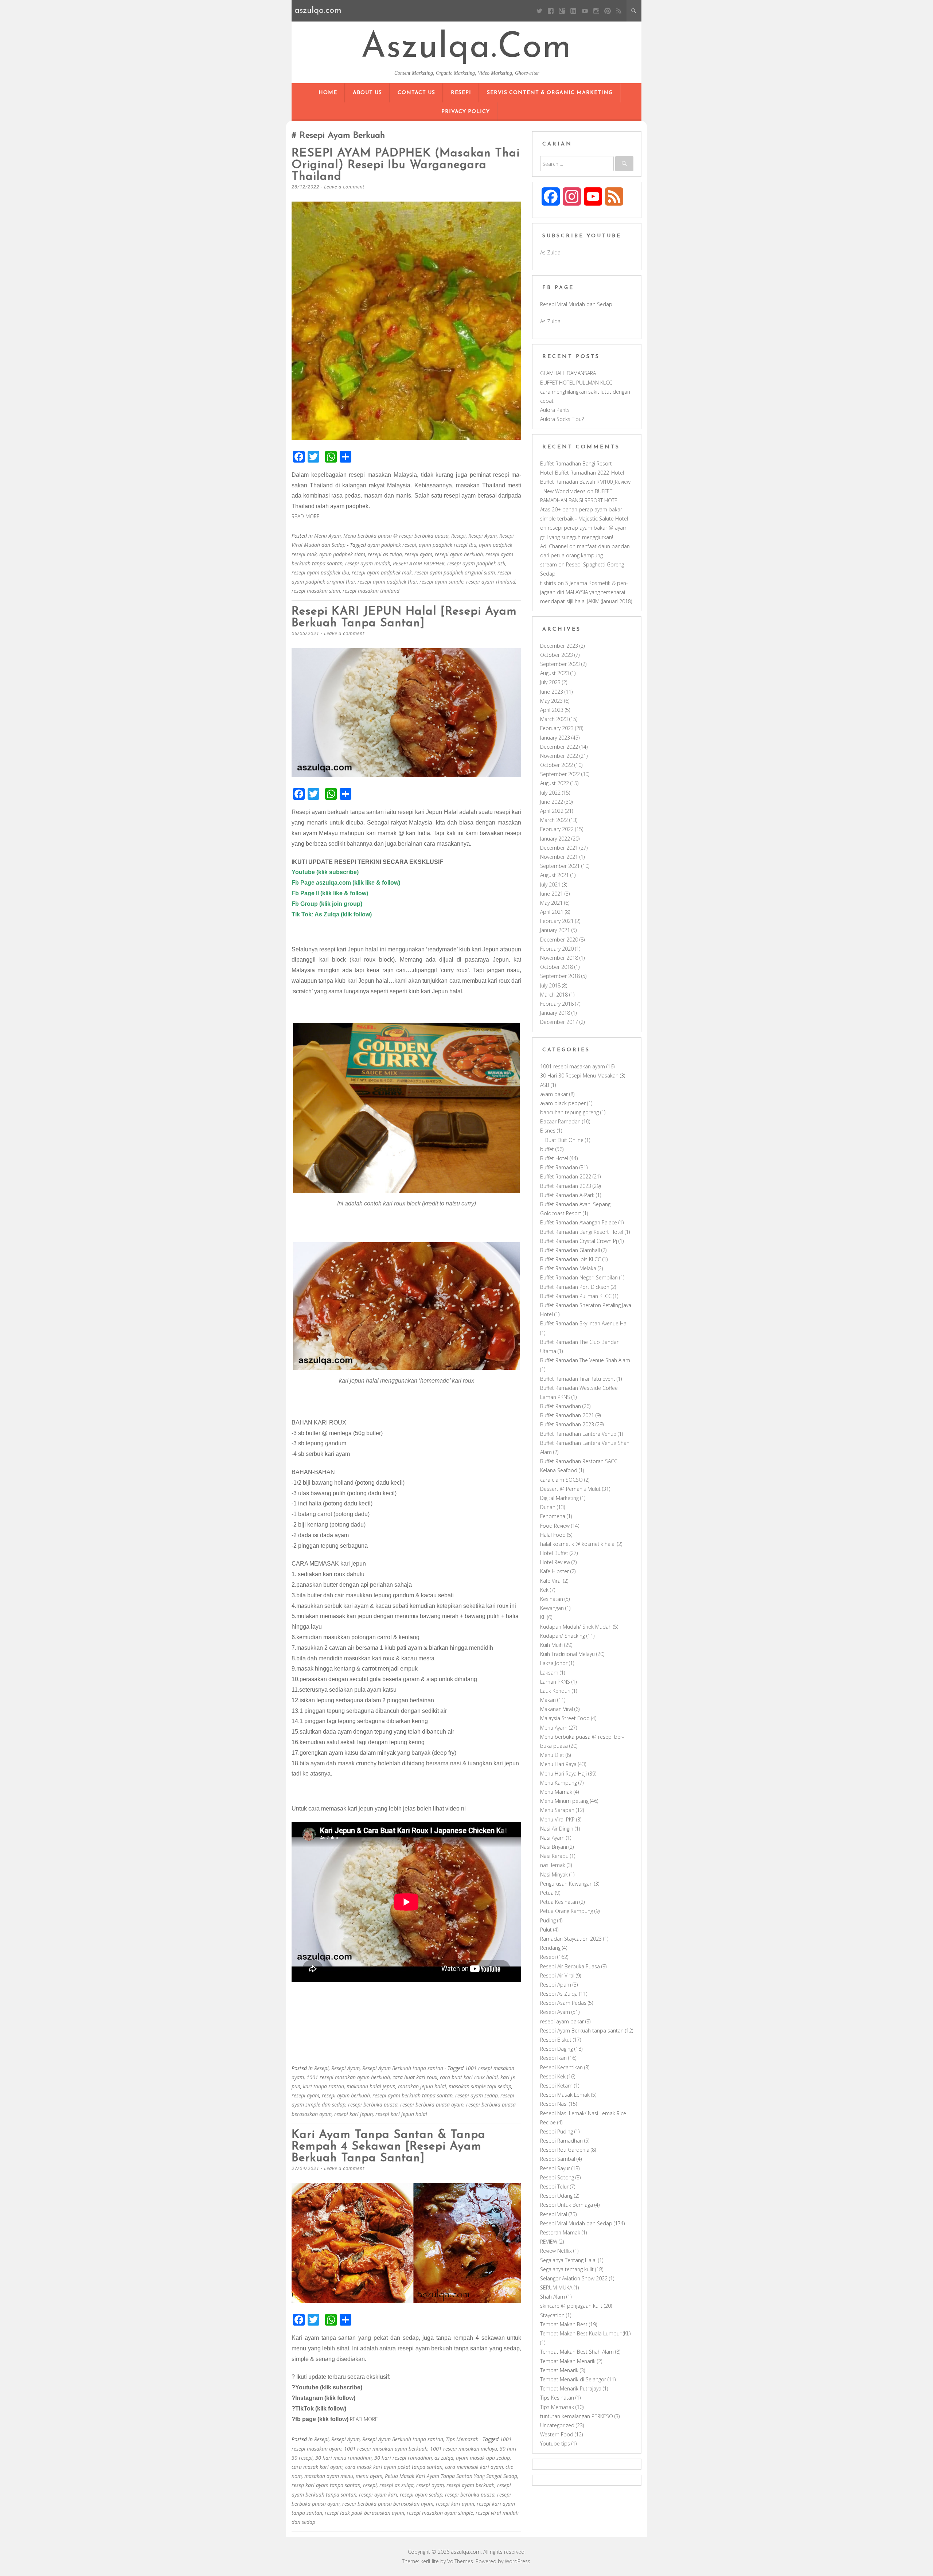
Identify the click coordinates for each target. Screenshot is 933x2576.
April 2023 (552, 710)
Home (328, 93)
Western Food (557, 2434)
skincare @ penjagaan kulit (571, 2306)
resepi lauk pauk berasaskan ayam (364, 2513)
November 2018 (559, 958)
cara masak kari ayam (317, 2467)
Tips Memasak (462, 2439)
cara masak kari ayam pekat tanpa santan (394, 2467)
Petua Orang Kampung (567, 1911)
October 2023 (557, 655)
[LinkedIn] (573, 11)
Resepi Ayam (483, 536)
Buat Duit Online (564, 1140)
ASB (545, 1085)
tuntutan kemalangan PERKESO (577, 2416)
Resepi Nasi (554, 2104)
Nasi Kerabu (554, 1856)
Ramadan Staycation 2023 (571, 1939)
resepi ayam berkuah (459, 554)
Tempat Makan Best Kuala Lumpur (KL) (585, 2333)
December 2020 (559, 940)
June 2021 (552, 894)
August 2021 (555, 875)
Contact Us (416, 93)
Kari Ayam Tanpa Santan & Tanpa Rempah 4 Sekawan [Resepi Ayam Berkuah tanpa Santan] (389, 2147)
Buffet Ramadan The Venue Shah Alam (585, 1360)
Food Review (555, 1526)
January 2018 (555, 1013)
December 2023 (559, 646)
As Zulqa (550, 252)
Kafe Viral (551, 1581)
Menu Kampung (559, 1783)
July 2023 (550, 682)
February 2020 (557, 949)
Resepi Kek (553, 2076)
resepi (370, 2485)
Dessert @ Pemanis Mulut (570, 1489)
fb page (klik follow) (322, 2419)
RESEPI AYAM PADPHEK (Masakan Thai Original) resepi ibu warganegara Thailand (406, 165)
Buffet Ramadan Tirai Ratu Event (578, 1379)
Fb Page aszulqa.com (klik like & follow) (346, 883)
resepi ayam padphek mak (382, 572)
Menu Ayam (327, 536)
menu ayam (369, 2476)
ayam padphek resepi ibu (448, 545)
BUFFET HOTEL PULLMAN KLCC (576, 383)
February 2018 (557, 1004)
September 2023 (560, 664)
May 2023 (551, 701)
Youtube (304, 872)
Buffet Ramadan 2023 (566, 1186)
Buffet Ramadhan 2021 (567, 1415)
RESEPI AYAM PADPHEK (419, 563)
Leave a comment (344, 187)
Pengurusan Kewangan (566, 1884)
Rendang (550, 1948)
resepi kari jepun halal (401, 2114)
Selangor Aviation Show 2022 (574, 2278)
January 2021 (555, 930)
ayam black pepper (563, 1103)
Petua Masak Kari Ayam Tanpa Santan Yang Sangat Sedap (451, 2476)
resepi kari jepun (354, 2114)
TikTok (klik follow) (321, 2409)
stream (549, 564)
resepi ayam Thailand (491, 582)
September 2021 (560, 866)
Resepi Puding (557, 2131)
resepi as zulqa (385, 554)
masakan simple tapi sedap (480, 2086)
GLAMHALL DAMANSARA (568, 373)
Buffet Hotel (554, 1158)
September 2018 (560, 976)
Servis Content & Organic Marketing (550, 93)
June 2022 (552, 802)
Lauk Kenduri (555, 1691)
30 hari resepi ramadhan (403, 2458)
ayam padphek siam (342, 554)
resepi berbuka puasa (373, 2105)
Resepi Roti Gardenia (565, 2150)
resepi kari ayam (455, 2504)
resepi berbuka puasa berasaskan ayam (388, 2504)
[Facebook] (551, 11)
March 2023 (554, 719)
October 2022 (557, 765)
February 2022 (557, 829)
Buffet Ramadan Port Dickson (575, 1287)
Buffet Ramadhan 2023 (567, 1424)
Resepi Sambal (558, 2159)
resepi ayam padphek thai (387, 582)
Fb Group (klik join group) (327, 904)
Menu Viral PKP (557, 1819)
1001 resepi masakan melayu (464, 2449)
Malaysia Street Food (565, 1718)
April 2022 (552, 811)
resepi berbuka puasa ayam (432, 2105)
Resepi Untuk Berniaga (567, 2205)
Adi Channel (554, 546)
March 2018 (554, 995)
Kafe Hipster (555, 1571)
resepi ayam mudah (368, 563)
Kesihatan (552, 1599)
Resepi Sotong (557, 2177)
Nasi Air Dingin (557, 1829)
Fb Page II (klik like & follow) (330, 893)
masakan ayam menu (329, 2476)
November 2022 (559, 756)
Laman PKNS (555, 1682)
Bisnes (548, 1131)
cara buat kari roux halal (469, 2077)
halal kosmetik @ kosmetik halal (578, 1544)
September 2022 (560, 774)
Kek (544, 1590)
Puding (548, 1920)
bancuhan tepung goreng (569, 1112)
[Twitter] (539, 11)
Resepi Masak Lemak (565, 2095)
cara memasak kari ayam (474, 2467)
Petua (547, 1893)
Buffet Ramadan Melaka (568, 1268)
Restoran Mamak (560, 2232)
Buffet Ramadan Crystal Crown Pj (579, 1241)
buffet (547, 1149)
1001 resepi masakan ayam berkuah (348, 2077)
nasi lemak (553, 1865)
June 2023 (552, 692)
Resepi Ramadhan (561, 2141)
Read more (306, 516)
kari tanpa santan (323, 2086)
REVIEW (549, 2242)
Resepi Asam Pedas (563, 2003)
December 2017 (559, 1022)
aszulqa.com (466, 48)
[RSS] (619, 11)
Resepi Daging (557, 2049)
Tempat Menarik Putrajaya (571, 2388)
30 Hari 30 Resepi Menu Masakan (579, 1075)
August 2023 (555, 673)
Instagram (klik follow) (325, 2398)
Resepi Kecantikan (561, 2067)
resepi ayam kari (378, 2495)
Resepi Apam (556, 1985)
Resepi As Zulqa (559, 1994)
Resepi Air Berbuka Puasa (570, 1966)
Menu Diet (552, 1755)
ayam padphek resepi (392, 545)
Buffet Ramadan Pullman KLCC (576, 1296)
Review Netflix (556, 2251)
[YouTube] (585, 11)
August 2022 (555, 783)
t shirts (548, 583)
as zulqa (444, 2458)
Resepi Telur (554, 2187)
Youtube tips (555, 2444)
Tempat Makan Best (564, 2324)
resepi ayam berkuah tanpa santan (413, 2095)
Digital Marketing (559, 1498)
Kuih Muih (551, 1645)
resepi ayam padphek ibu (320, 572)
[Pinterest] (607, 11)
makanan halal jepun (371, 2086)
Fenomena (553, 1516)
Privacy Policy (466, 112)
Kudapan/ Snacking (563, 1636)
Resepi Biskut (556, 2040)
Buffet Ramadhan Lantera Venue (578, 1434)
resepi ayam (418, 554)
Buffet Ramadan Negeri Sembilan (579, 1277)
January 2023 (555, 738)
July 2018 (550, 985)
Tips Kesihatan (557, 2398)
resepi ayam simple (442, 582)
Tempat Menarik (559, 2370)
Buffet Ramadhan (561, 1406)
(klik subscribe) (337, 872)
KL (543, 1617)
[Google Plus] (562, 11)
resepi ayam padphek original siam (455, 572)
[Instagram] (596, 11)
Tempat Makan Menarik (568, 2361)
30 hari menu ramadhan (343, 2458)
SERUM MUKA (556, 2287)
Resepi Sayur (555, 2168)
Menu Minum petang (564, 1801)
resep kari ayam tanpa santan (326, 2485)
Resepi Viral (554, 2214)
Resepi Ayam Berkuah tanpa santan (403, 2068)
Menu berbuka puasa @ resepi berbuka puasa (396, 536)
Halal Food (553, 1535)
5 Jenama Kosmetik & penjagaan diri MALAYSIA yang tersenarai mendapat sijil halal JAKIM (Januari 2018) (586, 592)
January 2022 (555, 839)
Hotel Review (555, 1562)
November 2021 (559, 857)
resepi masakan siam (316, 591)
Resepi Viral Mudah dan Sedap (576, 304)
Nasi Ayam (552, 1838)
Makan (548, 1700)
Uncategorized (557, 2425)
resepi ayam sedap (477, 2095)
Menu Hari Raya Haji (563, 1774)
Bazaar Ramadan (560, 1121)
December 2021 (559, 848)
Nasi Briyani (554, 1847)
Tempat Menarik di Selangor (573, 2379)
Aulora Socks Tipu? (562, 419)
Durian (548, 1507)
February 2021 (557, 921)
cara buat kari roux (415, 2077)
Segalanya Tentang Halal (568, 2260)
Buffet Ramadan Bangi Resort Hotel (582, 1232)
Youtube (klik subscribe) (329, 2387)
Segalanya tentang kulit (567, 2269)
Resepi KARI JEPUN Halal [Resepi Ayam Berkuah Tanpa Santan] (404, 617)
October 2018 (557, 967)
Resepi (461, 93)
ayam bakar (554, 1094)
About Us (367, 93)
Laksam (549, 1673)
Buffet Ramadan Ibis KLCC (571, 1259)
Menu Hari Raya (558, 1764)
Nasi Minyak (554, 1874)
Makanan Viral (557, 1709)
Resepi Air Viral (557, 1975)
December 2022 (559, 747)
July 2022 (550, 793)
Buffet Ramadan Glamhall (570, 1250)
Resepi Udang (556, 2196)
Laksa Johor (554, 1663)
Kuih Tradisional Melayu (567, 1654)
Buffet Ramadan (559, 1167)
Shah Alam (553, 2297)
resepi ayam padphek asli (476, 563)
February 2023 (557, 728)
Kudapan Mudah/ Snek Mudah (576, 1627)
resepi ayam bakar (562, 2021)
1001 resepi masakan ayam (573, 1066)
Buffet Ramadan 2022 (566, 1176)
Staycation (552, 2315)
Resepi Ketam (556, 2086)
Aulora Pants (555, 410)
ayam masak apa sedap (483, 2458)
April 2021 (552, 912)
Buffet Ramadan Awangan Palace (579, 1222)
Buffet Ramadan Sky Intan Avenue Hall (584, 1323)
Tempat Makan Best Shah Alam (577, 2352)
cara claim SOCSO (561, 1480)
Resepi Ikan (553, 2058)
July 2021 (550, 884)
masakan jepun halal (422, 2086)
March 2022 (554, 820)
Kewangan (552, 1608)
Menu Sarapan (557, 1810)
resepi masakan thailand (371, 591)
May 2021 (551, 903)
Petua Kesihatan (559, 1902)
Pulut (546, 1930)
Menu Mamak (556, 1792)
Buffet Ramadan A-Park (567, 1195)
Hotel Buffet (554, 1553)
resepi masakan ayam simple (440, 2513)
